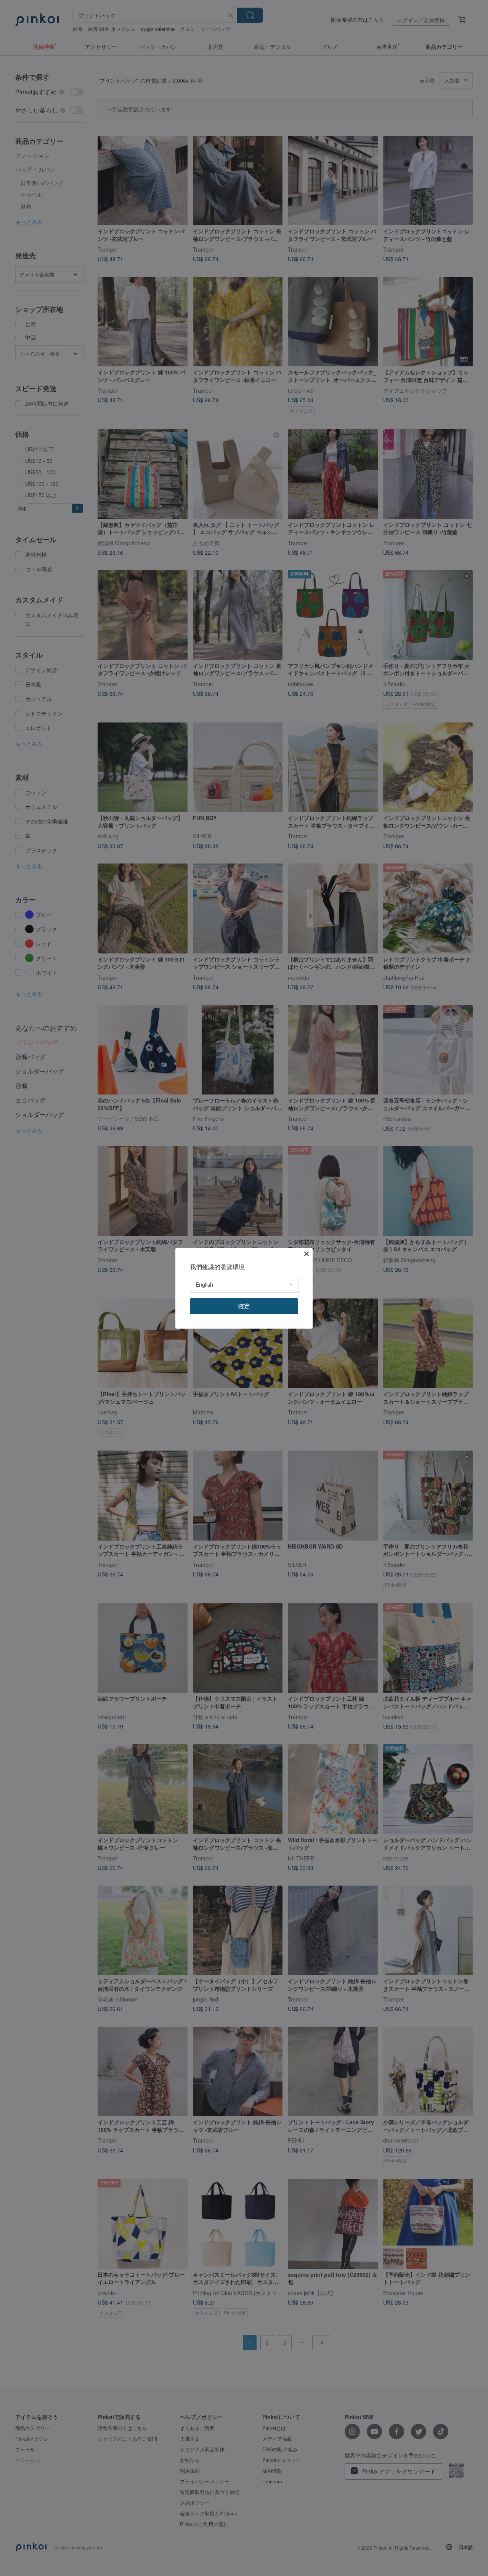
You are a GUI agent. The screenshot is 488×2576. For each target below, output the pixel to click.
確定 (244, 1306)
